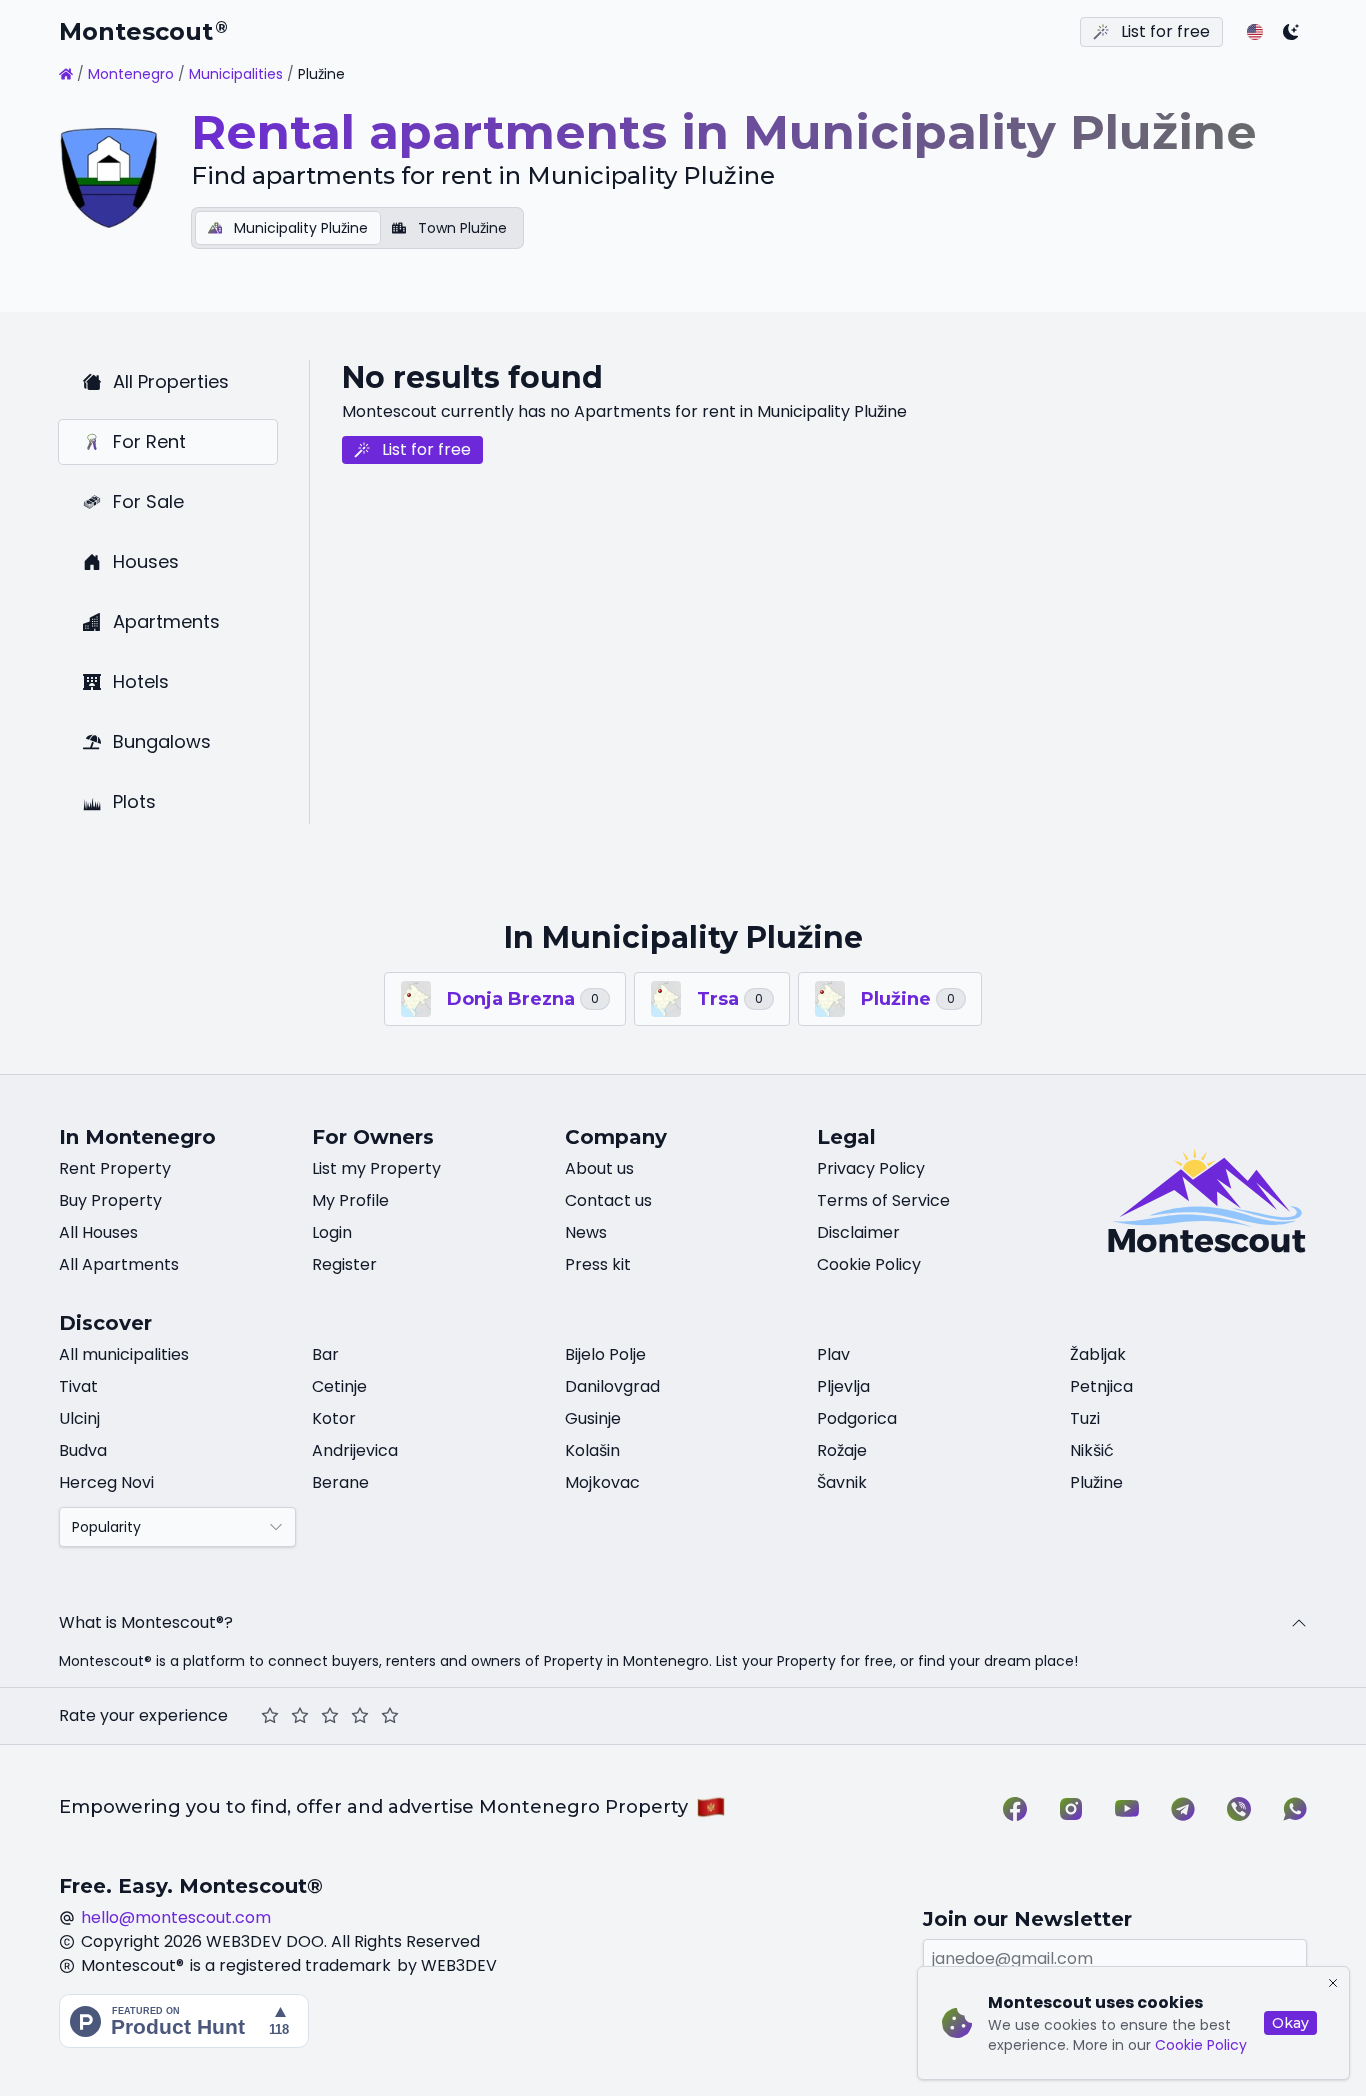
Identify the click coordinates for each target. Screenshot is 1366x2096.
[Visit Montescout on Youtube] (1127, 1809)
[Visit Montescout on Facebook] (1015, 1809)
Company (616, 1137)
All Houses (98, 1232)
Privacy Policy (871, 1168)
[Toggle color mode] (1291, 32)
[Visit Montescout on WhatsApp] (1295, 1809)
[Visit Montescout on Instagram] (1071, 1809)
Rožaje (842, 1450)
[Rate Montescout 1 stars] (270, 1716)
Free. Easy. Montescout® (191, 1886)
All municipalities (124, 1354)
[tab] (288, 228)
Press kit (598, 1264)
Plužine (1096, 1482)
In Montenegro (137, 1137)
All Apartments (119, 1264)
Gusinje (593, 1418)
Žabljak (1098, 1354)
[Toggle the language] (1255, 32)
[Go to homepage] (66, 74)
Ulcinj (79, 1418)
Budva (83, 1450)
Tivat (78, 1386)
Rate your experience (143, 1715)
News (586, 1232)
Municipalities (236, 74)
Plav (833, 1354)
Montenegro (131, 74)
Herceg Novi (106, 1482)
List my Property (376, 1168)
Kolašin (592, 1450)
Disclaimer (858, 1232)
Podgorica (857, 1418)
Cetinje (339, 1386)
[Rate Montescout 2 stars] (300, 1716)
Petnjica (1101, 1386)
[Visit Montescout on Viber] (1239, 1809)
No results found (472, 377)
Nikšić (1092, 1450)
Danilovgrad (612, 1386)
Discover (105, 1323)
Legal (846, 1137)
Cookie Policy (1201, 2045)
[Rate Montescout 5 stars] (390, 1716)
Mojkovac (602, 1482)
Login (332, 1232)
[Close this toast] (1333, 1983)
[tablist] (357, 228)
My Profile (350, 1200)
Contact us (608, 1200)
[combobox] (177, 1527)
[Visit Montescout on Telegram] (1183, 1809)
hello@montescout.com (176, 1917)
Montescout (143, 31)
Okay (1290, 2023)
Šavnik (842, 1482)
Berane (340, 1482)
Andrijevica (355, 1450)
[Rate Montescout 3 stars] (330, 1716)
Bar (325, 1354)
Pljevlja (843, 1386)
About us (599, 1168)
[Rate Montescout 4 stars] (360, 1716)
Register (344, 1264)
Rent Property (115, 1168)
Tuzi (1085, 1418)
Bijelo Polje (605, 1354)
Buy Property (110, 1200)
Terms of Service (883, 1200)
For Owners (373, 1137)
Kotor (334, 1418)
